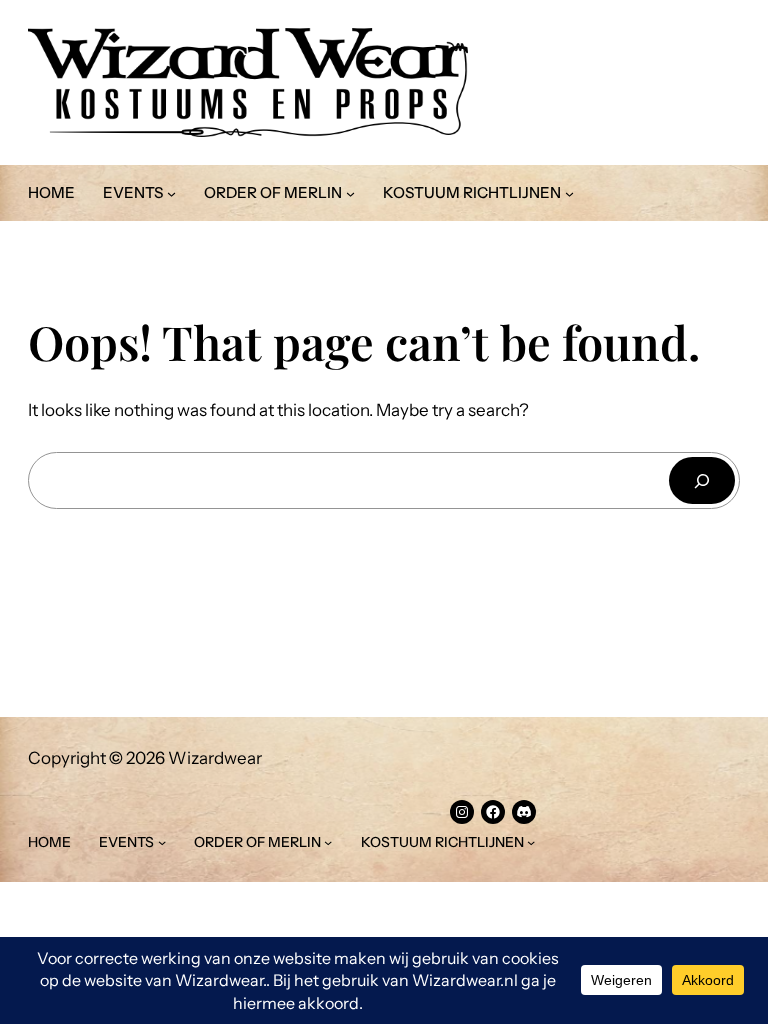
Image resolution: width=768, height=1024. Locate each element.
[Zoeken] (702, 480)
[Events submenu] (171, 193)
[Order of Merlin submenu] (350, 193)
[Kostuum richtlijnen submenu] (569, 193)
